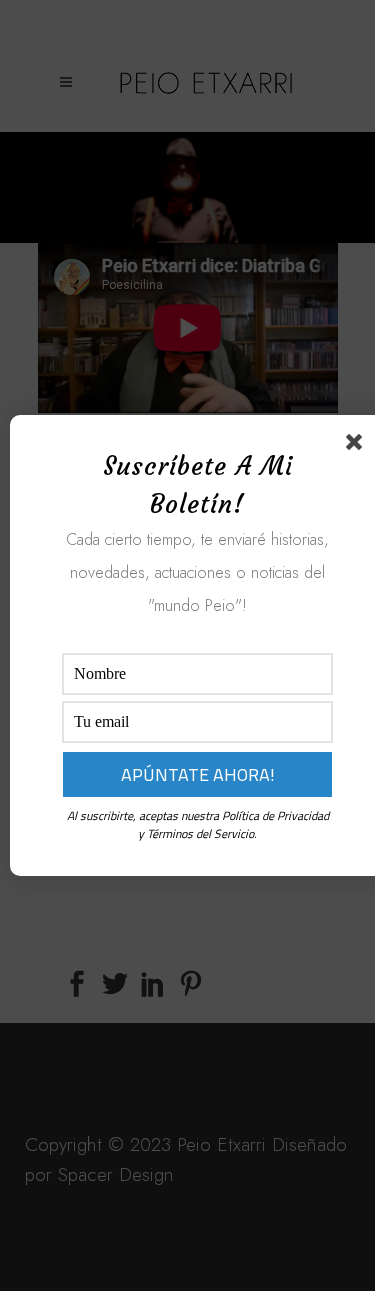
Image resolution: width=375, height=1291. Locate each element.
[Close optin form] (358, 446)
